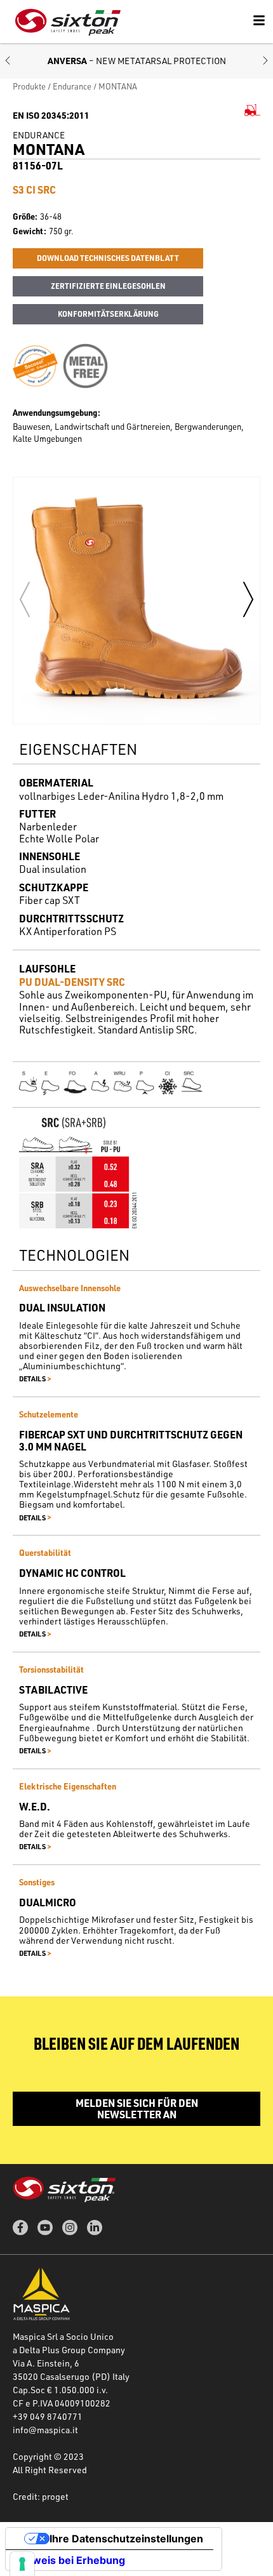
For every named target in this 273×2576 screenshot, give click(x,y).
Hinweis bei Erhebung (70, 2560)
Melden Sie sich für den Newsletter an (137, 2108)
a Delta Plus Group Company (69, 2350)
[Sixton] (68, 22)
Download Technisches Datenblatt (108, 258)
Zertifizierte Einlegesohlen (108, 286)
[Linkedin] (95, 2227)
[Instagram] (70, 2227)
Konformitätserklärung (108, 314)
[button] (8, 61)
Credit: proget (41, 2496)
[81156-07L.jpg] (136, 601)
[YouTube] (45, 2227)
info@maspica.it (45, 2430)
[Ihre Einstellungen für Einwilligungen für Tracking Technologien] (22, 2564)
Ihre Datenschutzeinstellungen (126, 2539)
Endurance (72, 86)
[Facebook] (20, 2227)
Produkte (29, 86)
